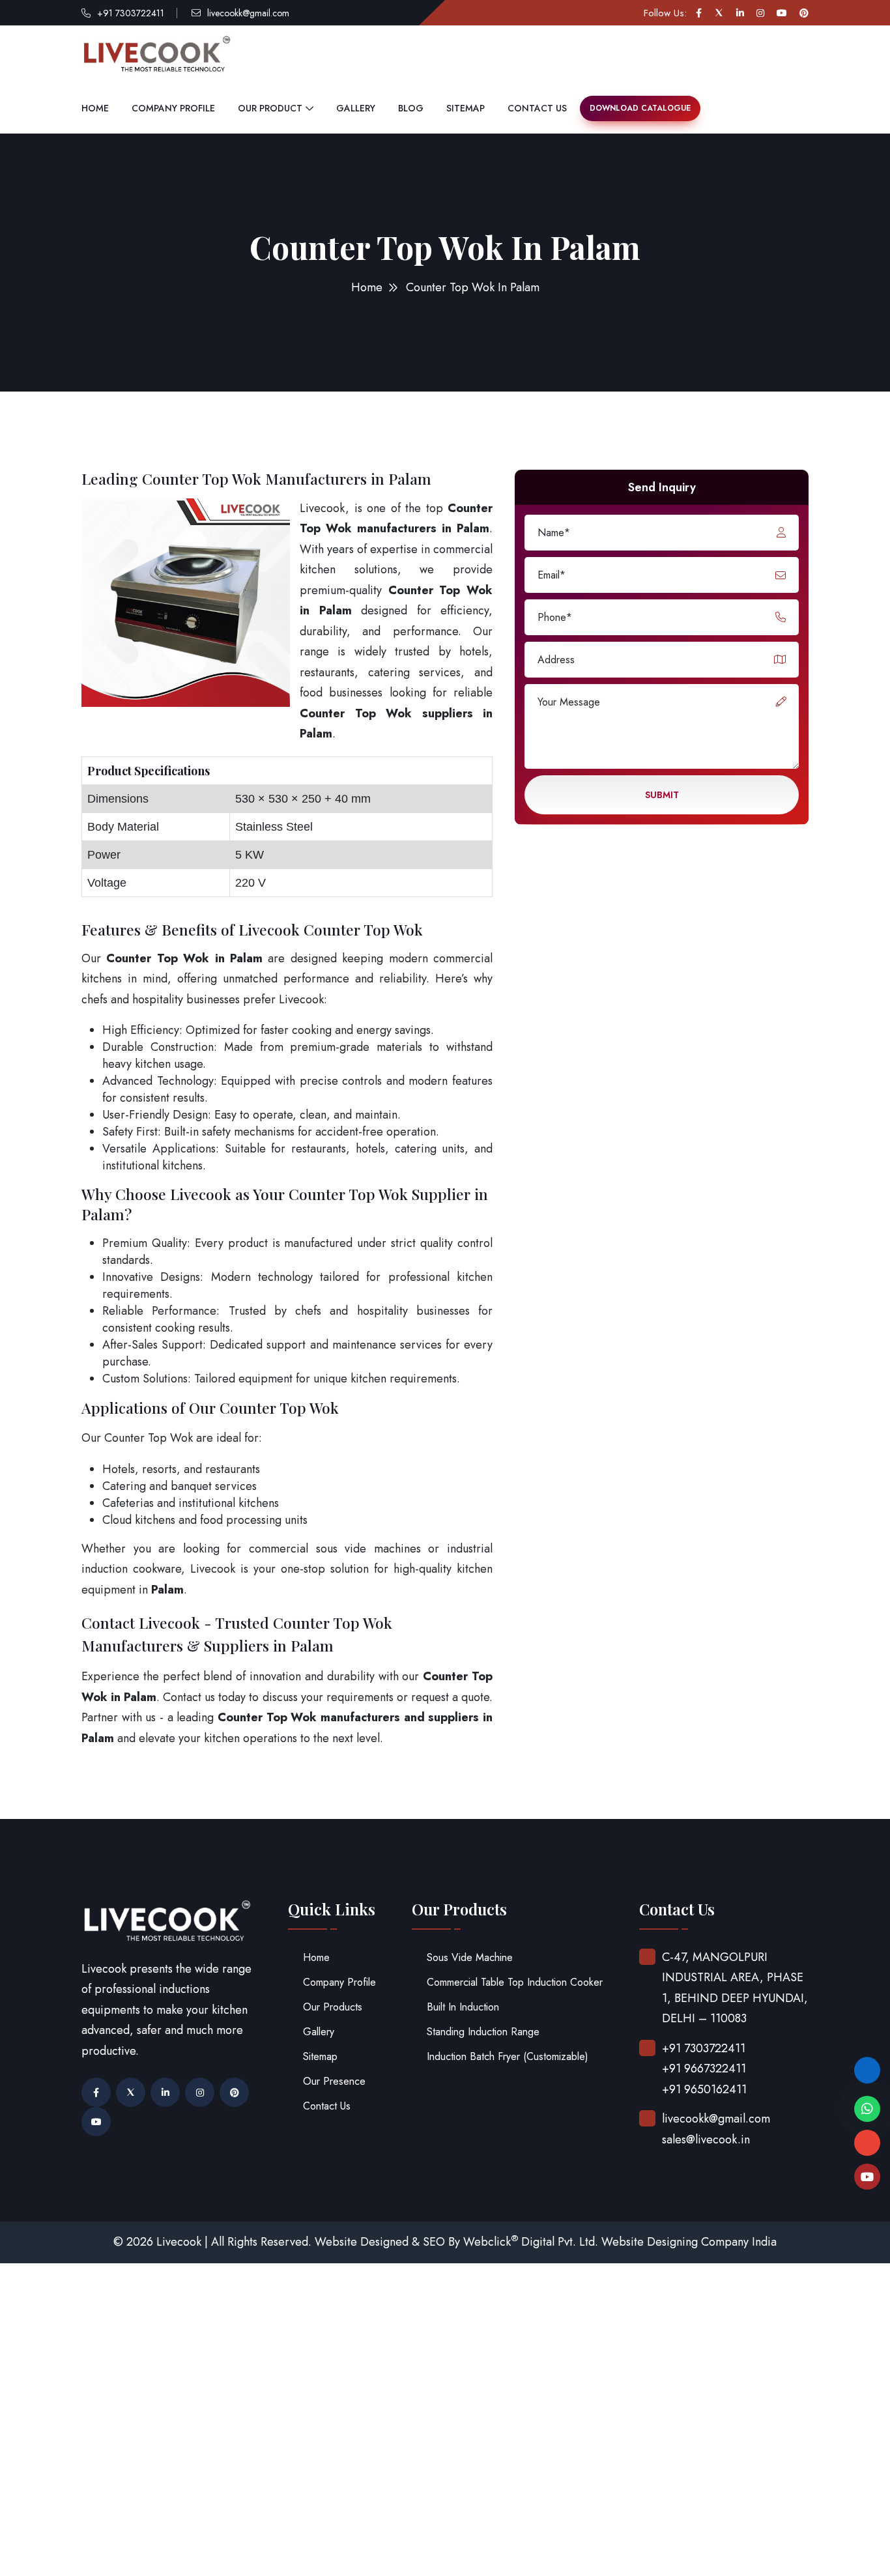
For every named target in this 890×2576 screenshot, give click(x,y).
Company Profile (173, 108)
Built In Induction (463, 2007)
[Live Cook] (867, 2177)
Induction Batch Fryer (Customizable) (508, 2056)
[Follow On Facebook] (699, 13)
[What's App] (867, 2109)
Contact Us (537, 108)
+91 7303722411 (131, 13)
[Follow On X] (719, 13)
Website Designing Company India (689, 2242)
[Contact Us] (867, 2065)
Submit (662, 795)
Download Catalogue (640, 108)
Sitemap (466, 108)
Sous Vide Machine (470, 1957)
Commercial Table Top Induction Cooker (515, 1982)
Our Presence (334, 2081)
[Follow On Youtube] (782, 13)
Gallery (356, 108)
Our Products (333, 2007)
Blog (411, 108)
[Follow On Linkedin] (740, 13)
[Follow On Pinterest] (804, 13)
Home (95, 108)
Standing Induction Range (483, 2032)
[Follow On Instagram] (760, 13)
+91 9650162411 (704, 2089)
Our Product (270, 108)
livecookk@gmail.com (248, 13)
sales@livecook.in (706, 2140)
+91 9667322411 (704, 2068)
